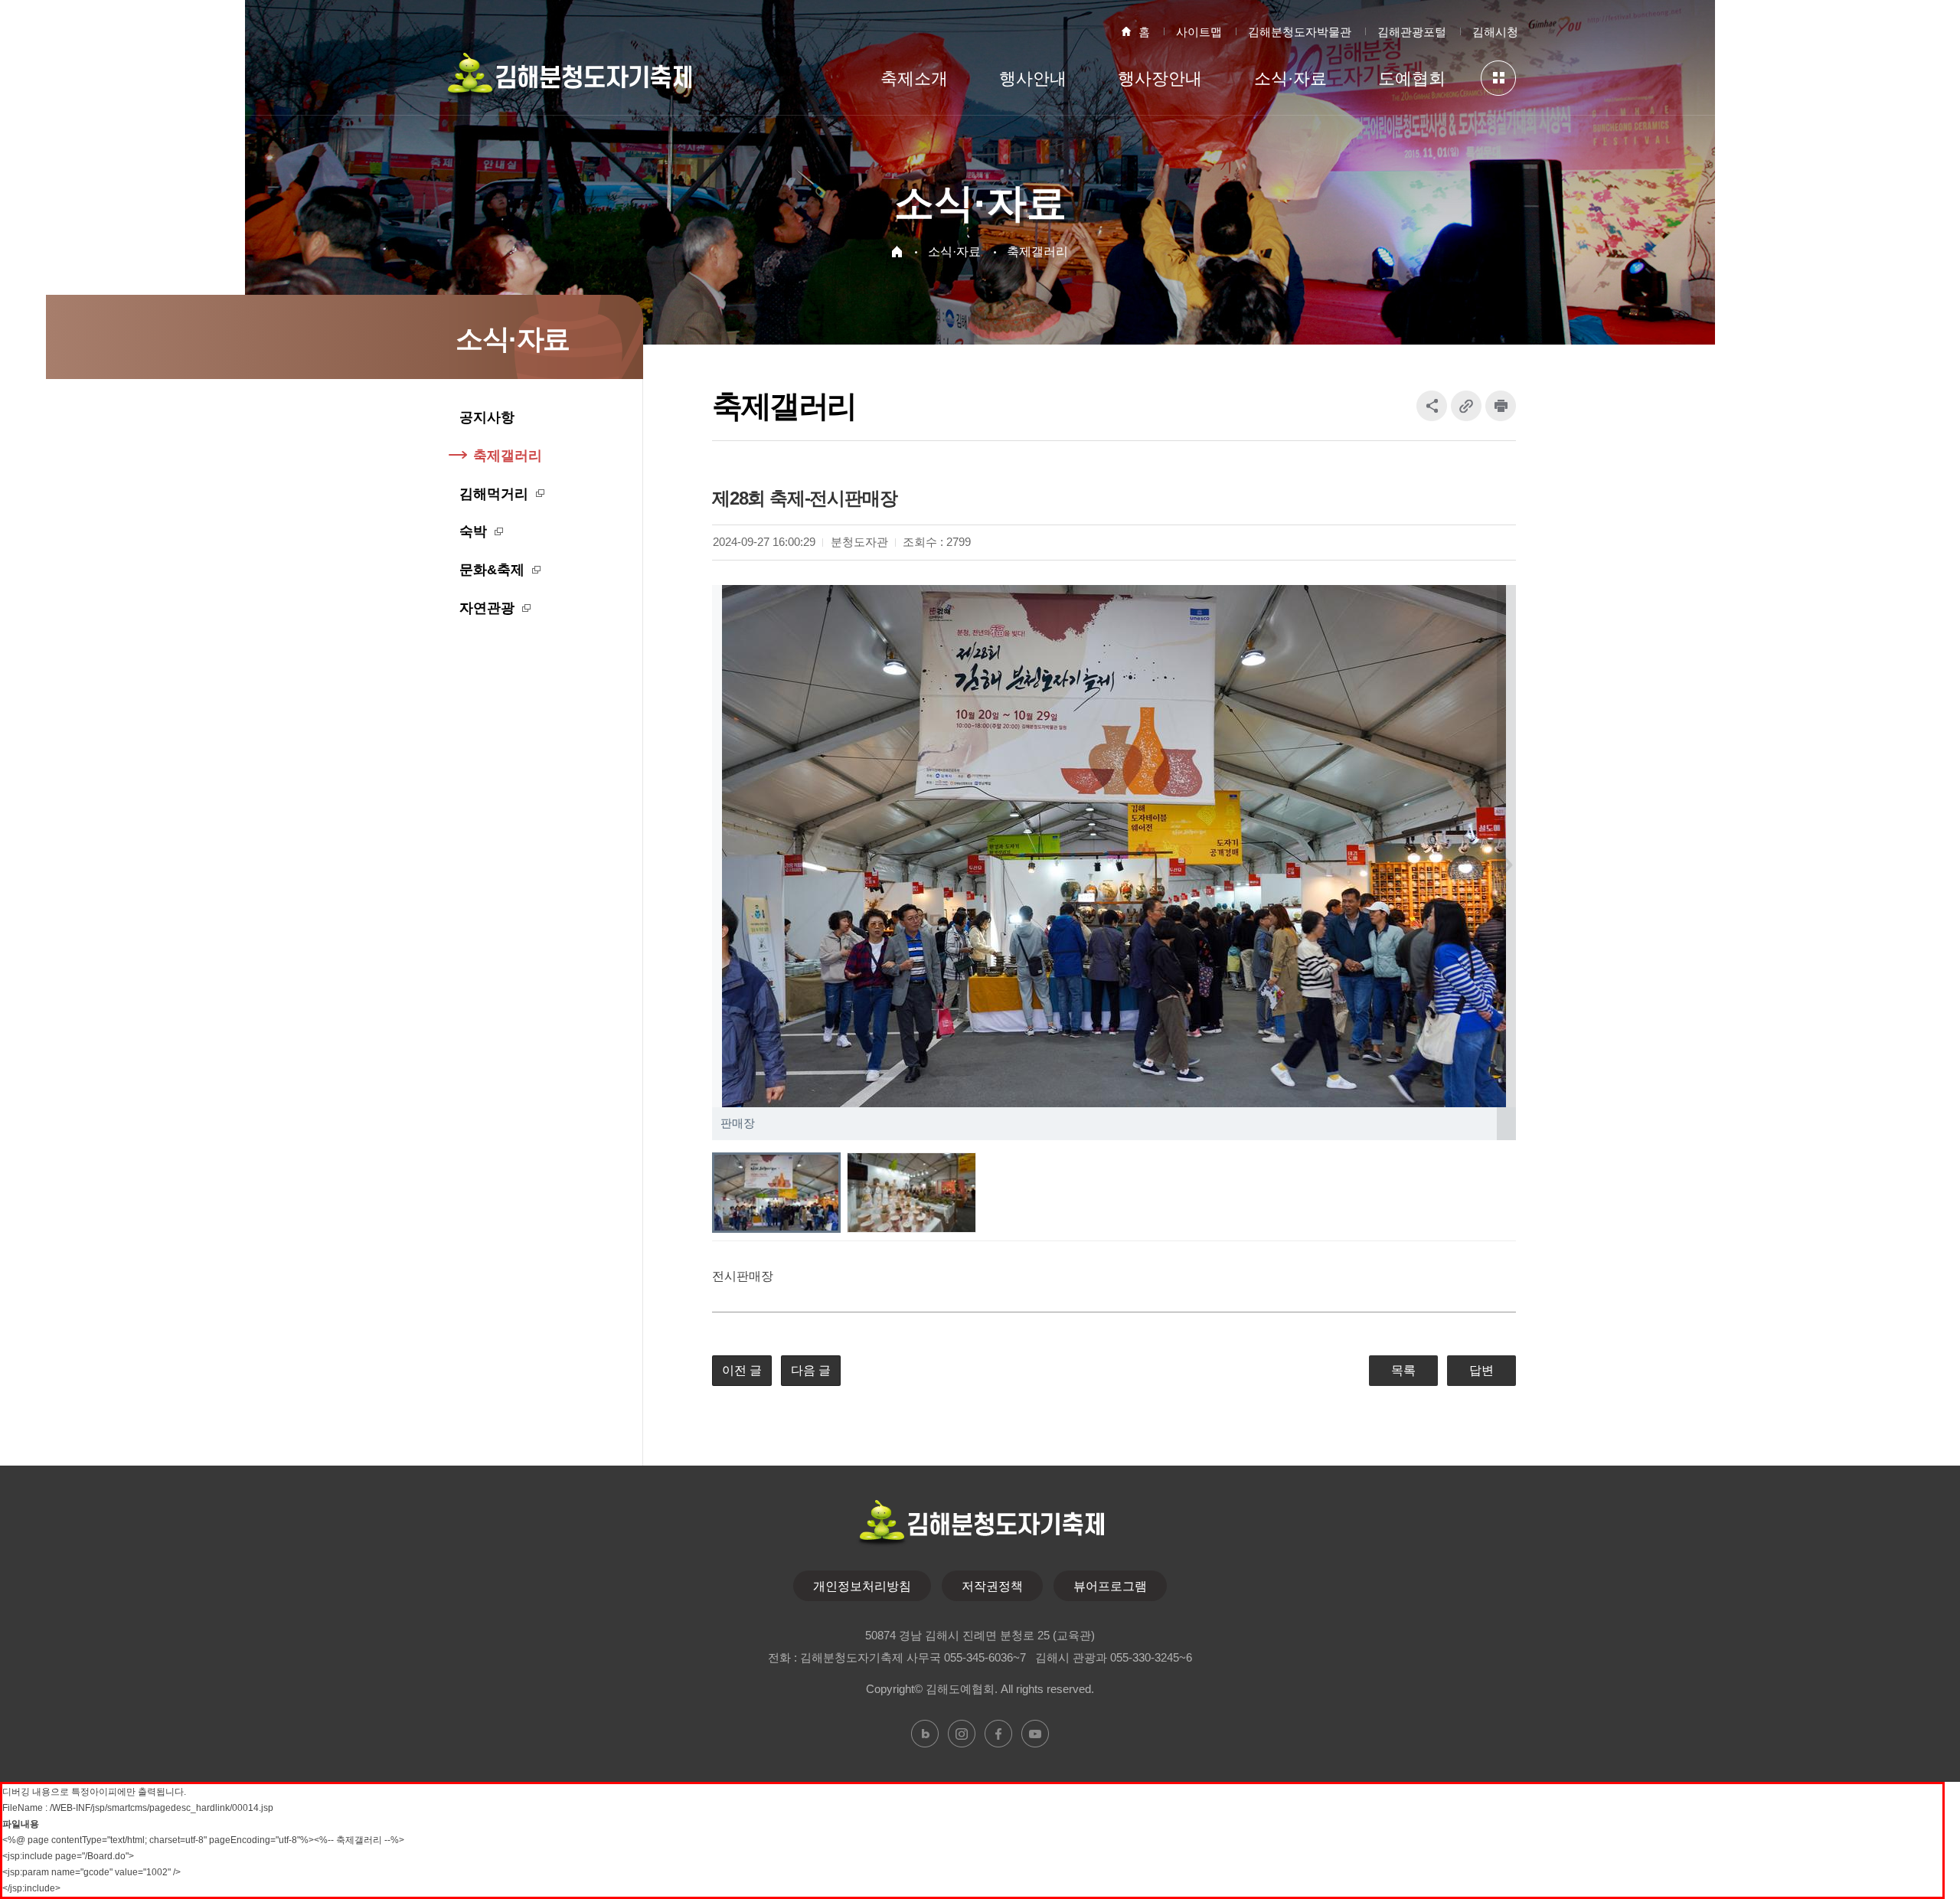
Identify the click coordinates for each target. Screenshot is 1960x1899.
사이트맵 (1199, 32)
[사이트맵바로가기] (1498, 78)
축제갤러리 (1037, 252)
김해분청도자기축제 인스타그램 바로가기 (962, 1734)
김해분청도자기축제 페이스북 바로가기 (998, 1734)
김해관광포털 (1412, 32)
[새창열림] (1501, 406)
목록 (1403, 1370)
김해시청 (1495, 32)
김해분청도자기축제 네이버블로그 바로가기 (925, 1734)
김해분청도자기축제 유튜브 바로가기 (1035, 1734)
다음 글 (811, 1370)
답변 (1481, 1370)
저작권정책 (992, 1586)
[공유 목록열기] (1432, 406)
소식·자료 (954, 252)
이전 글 (742, 1370)
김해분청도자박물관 (1300, 32)
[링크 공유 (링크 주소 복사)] (1466, 406)
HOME (897, 252)
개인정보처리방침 (862, 1586)
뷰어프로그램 (1110, 1586)
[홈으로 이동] (568, 82)
